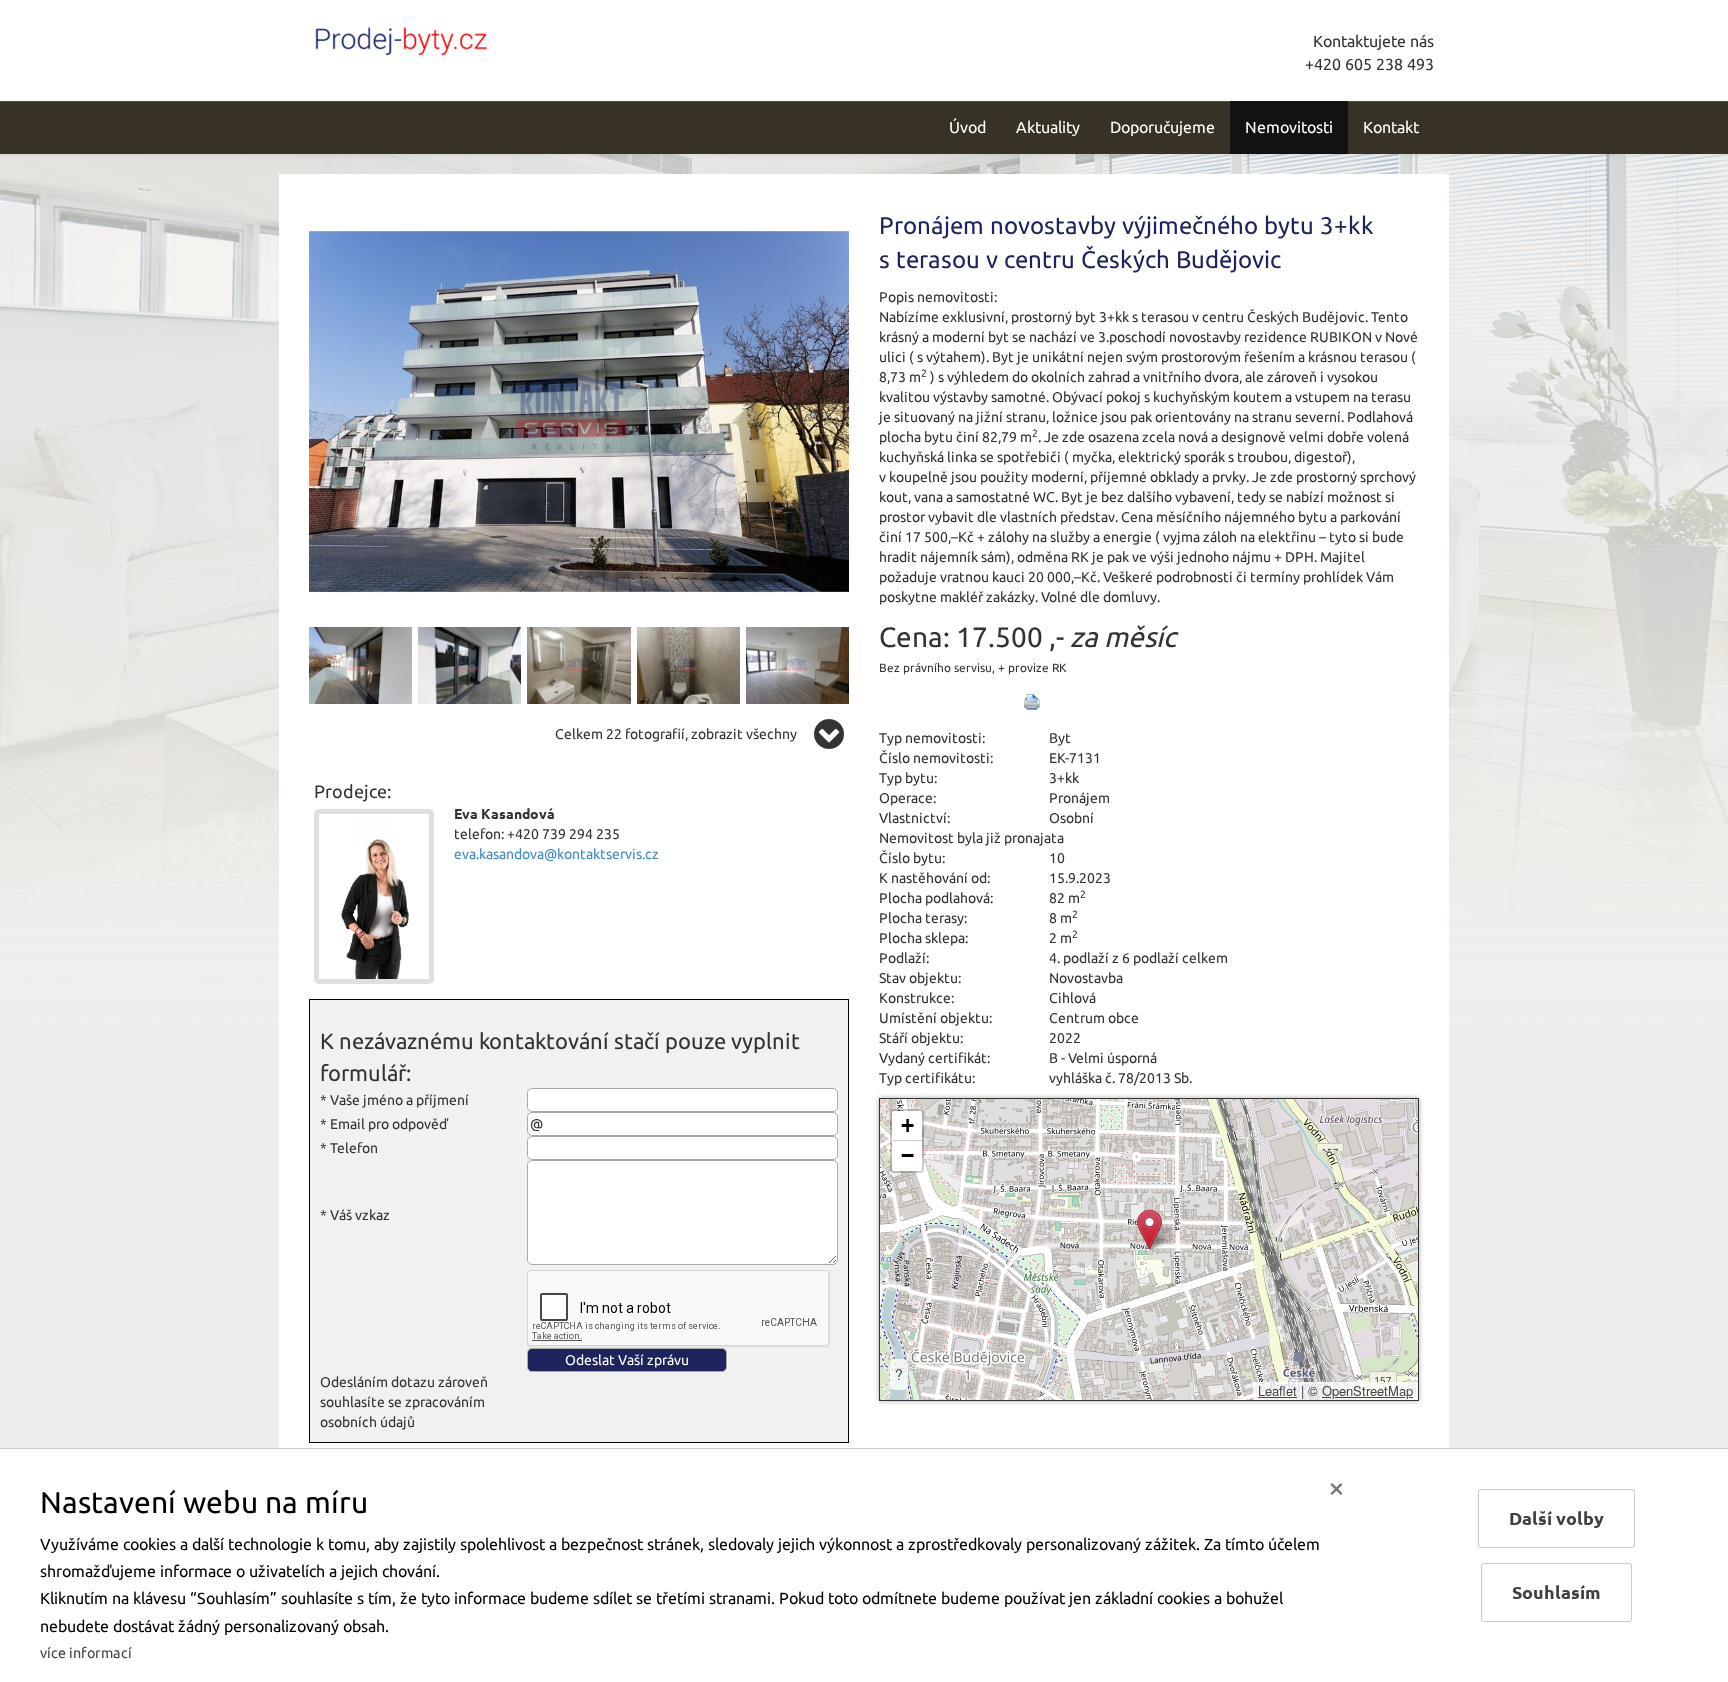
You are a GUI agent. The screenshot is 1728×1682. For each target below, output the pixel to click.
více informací (86, 1653)
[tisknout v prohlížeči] (1032, 702)
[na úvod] (444, 37)
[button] (1149, 1229)
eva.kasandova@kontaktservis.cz (556, 854)
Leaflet (1277, 1390)
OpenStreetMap (1367, 1390)
